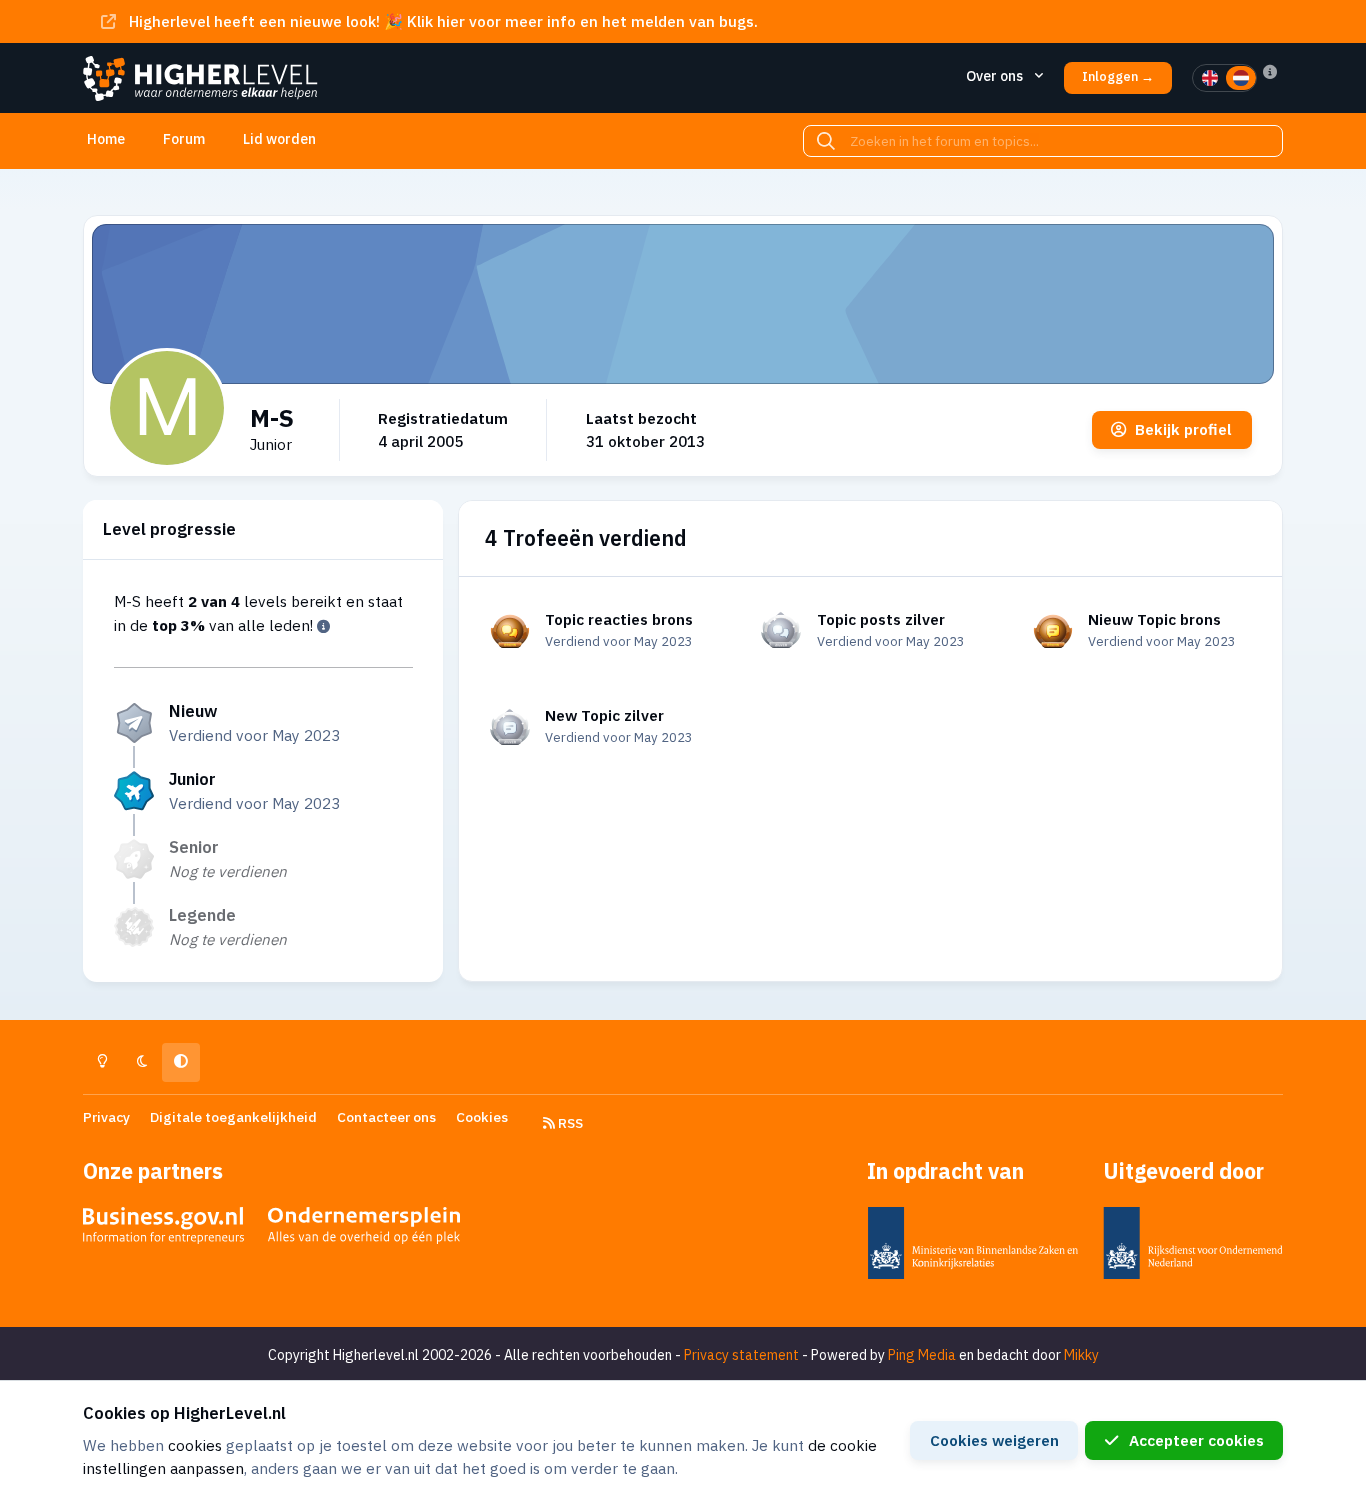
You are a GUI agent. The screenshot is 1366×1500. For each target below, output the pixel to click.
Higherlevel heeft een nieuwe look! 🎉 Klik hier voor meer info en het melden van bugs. (443, 21)
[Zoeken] (826, 141)
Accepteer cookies (1196, 1440)
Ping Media (922, 1355)
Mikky (1081, 1355)
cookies (195, 1445)
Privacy (106, 1117)
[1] (1210, 78)
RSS (569, 1123)
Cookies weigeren (994, 1440)
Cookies (482, 1117)
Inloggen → (1118, 76)
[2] (1241, 78)
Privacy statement (741, 1355)
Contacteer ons (386, 1117)
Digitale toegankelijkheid (233, 1117)
